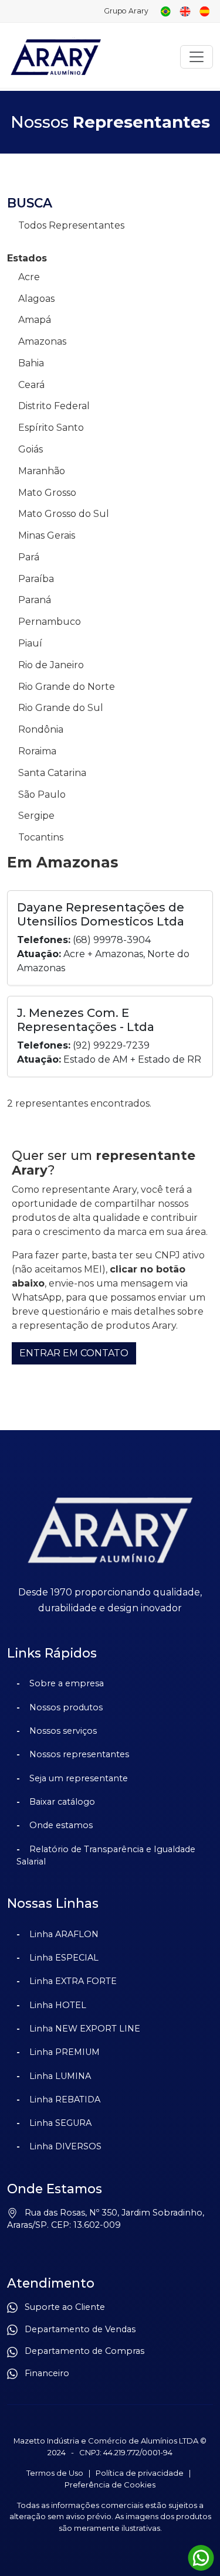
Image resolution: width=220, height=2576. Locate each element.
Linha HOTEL (58, 2005)
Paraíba (36, 579)
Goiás (31, 449)
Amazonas (42, 341)
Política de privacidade (140, 2473)
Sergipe (36, 816)
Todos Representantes (71, 225)
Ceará (31, 385)
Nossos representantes (79, 1754)
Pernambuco (50, 622)
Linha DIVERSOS (65, 2146)
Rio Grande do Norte (67, 687)
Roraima (37, 751)
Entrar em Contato (74, 1353)
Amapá (35, 320)
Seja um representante (79, 1778)
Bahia (31, 363)
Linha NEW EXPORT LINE (85, 2029)
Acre (29, 277)
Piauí (30, 643)
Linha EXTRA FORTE (73, 1981)
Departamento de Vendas (77, 2329)
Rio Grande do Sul (61, 708)
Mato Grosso (47, 493)
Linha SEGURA (60, 2123)
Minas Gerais (47, 535)
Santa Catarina (52, 773)
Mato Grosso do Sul (64, 514)
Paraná (35, 600)
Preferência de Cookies (110, 2485)
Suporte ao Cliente (61, 2307)
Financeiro (43, 2373)
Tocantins (41, 837)
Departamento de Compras (81, 2351)
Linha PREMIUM (65, 2052)
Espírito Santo (51, 428)
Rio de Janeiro (51, 665)
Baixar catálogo (62, 1802)
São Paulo (42, 794)
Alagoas (36, 299)
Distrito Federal (54, 406)
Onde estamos (61, 1825)
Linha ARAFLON (64, 1934)
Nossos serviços (63, 1731)
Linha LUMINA (60, 2076)
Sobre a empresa (67, 1683)
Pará (29, 557)
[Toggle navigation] (197, 57)
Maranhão (42, 471)
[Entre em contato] (201, 2558)
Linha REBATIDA (65, 2099)
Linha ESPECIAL (64, 1958)
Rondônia (41, 729)
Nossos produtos (66, 1707)
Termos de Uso (55, 2473)
